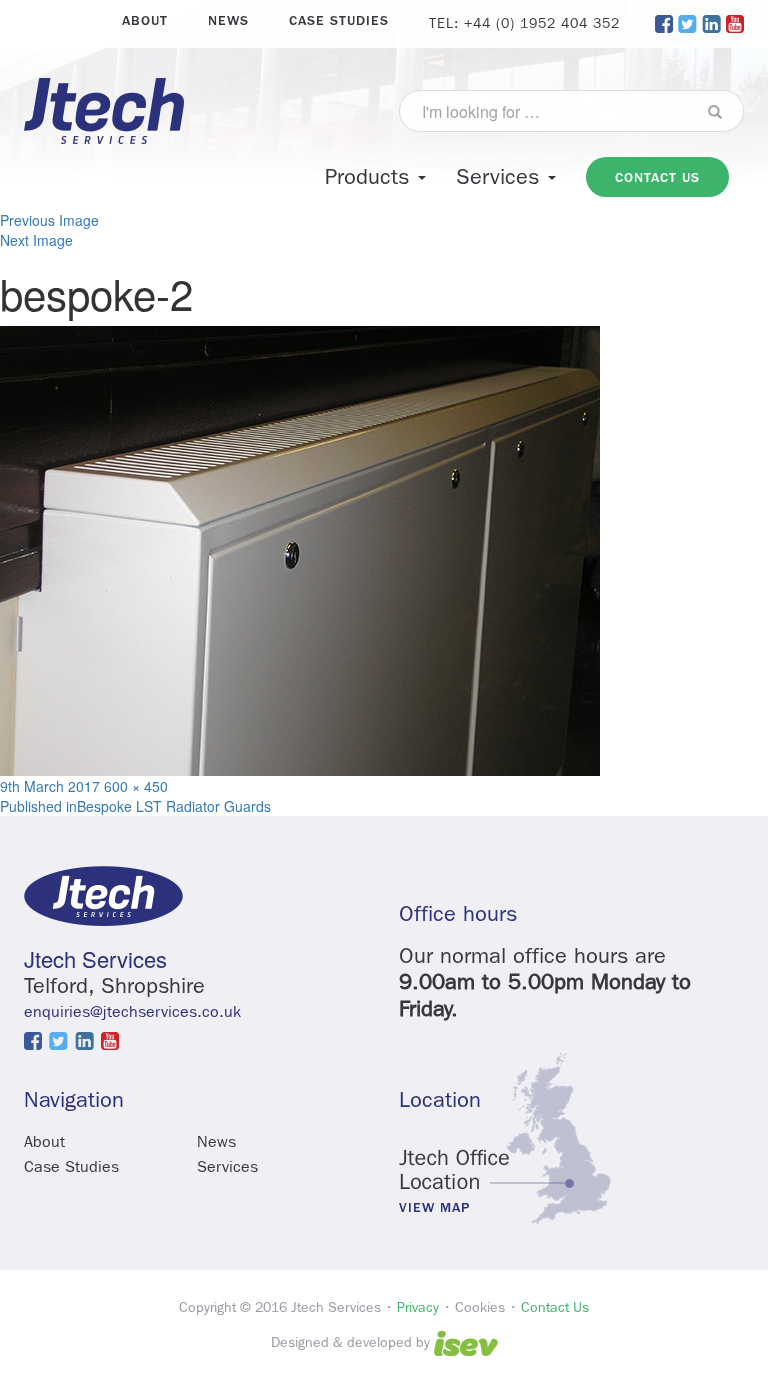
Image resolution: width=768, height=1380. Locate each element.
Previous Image (49, 220)
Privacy (418, 1307)
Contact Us (555, 1307)
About (145, 20)
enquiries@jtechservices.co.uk (132, 1011)
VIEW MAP (434, 1208)
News (228, 20)
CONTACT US (657, 177)
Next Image (36, 240)
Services (501, 177)
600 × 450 (136, 786)
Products (370, 177)
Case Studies (339, 20)
